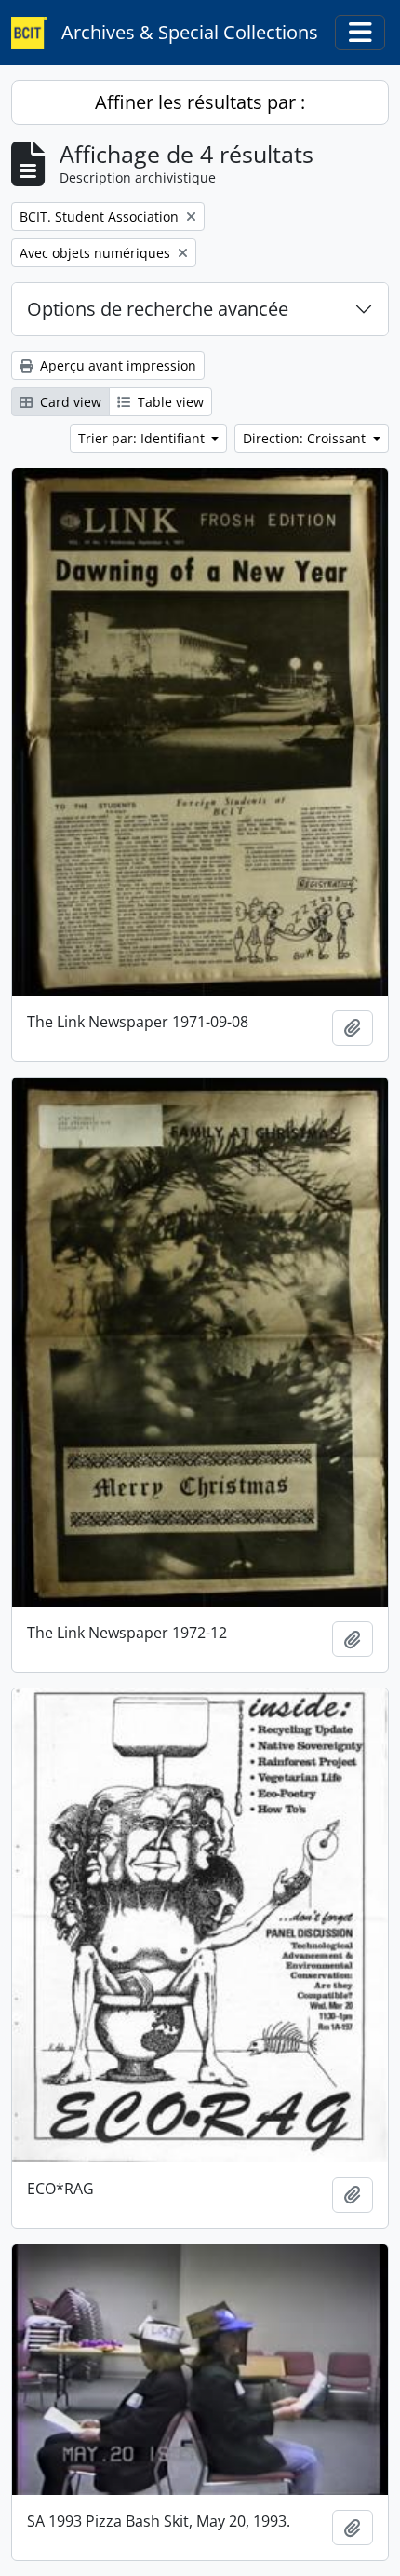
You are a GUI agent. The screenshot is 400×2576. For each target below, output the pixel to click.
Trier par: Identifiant (143, 438)
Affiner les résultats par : (200, 102)
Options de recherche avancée (158, 309)
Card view (69, 402)
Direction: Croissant (306, 438)
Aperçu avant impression (116, 366)
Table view (169, 402)
